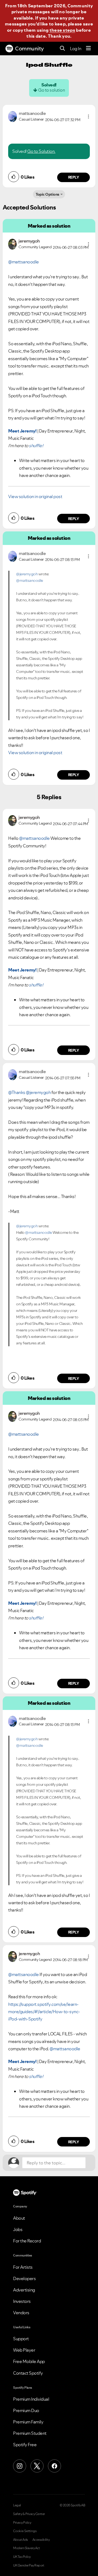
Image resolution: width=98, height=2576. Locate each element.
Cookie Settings (25, 2531)
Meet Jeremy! (22, 431)
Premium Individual (31, 2399)
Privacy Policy (22, 2523)
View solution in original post (35, 496)
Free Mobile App (29, 2361)
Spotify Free (25, 2445)
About (19, 2218)
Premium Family (28, 2422)
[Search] (62, 49)
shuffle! (36, 446)
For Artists (23, 2267)
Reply (74, 177)
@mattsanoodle (24, 262)
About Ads (21, 2540)
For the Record (27, 2241)
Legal (17, 2505)
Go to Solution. (41, 151)
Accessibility (41, 2540)
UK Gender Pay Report (29, 2565)
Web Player (24, 2350)
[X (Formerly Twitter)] (37, 2466)
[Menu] (88, 49)
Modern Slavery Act (26, 2548)
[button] (88, 117)
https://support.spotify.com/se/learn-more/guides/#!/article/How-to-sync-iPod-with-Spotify (44, 2012)
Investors (22, 2301)
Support (21, 2339)
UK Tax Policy (22, 2557)
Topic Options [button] (48, 194)
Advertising (24, 2290)
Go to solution (51, 90)
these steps (62, 30)
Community (29, 49)
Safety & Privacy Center (29, 2514)
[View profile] (13, 116)
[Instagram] (20, 2466)
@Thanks (17, 1092)
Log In (76, 49)
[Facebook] (54, 2466)
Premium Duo (26, 2410)
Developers (24, 2278)
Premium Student (30, 2433)
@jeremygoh (27, 574)
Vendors (21, 2313)
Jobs (18, 2229)
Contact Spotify (28, 2373)
